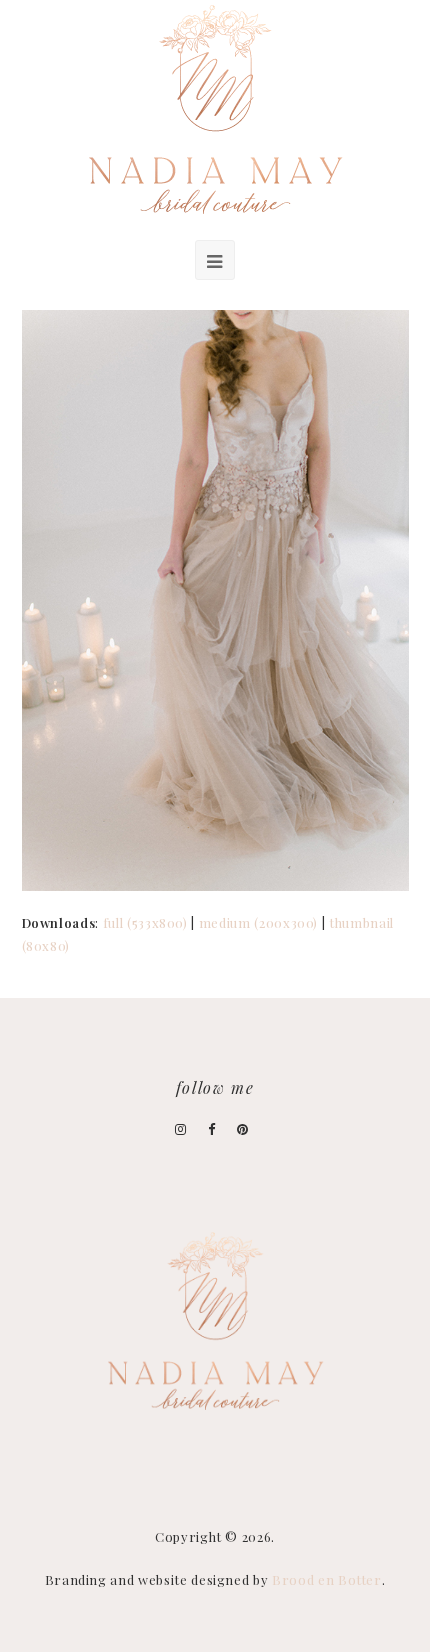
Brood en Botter (327, 1579)
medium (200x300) (258, 922)
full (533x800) (145, 922)
